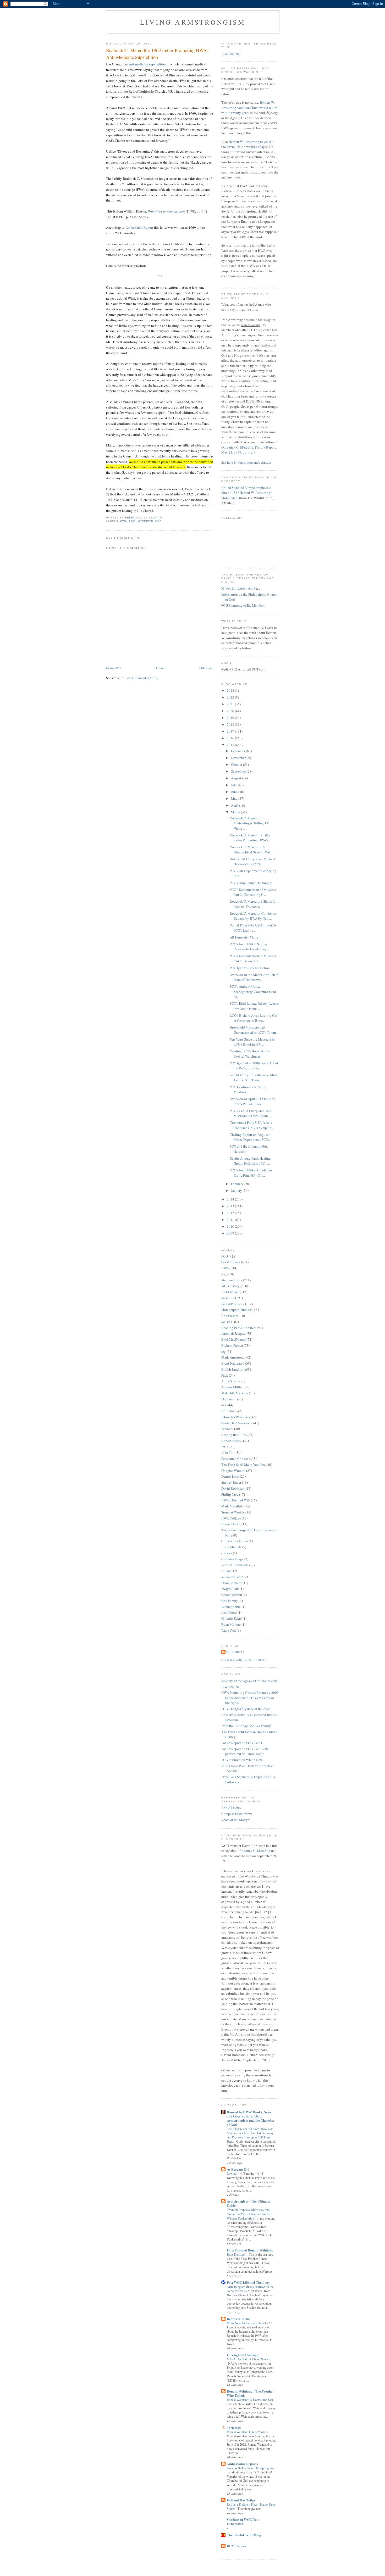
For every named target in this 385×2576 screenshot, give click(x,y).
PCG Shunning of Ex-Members (243, 605)
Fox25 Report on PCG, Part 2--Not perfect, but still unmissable (246, 1751)
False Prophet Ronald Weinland (250, 2250)
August (236, 778)
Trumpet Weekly (233, 1512)
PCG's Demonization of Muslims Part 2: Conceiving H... (253, 892)
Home (160, 668)
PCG (159, 521)
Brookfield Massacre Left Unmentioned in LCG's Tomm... (254, 1030)
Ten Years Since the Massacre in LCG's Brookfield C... (252, 1042)
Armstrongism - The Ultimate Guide (249, 2203)
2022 (231, 697)
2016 (231, 738)
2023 (231, 690)
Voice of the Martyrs (236, 1820)
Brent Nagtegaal (233, 1363)
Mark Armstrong (233, 1357)
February (238, 1184)
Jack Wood (229, 1612)
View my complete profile (244, 1660)
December (238, 751)
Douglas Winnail (233, 1471)
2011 (231, 1220)
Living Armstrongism (193, 22)
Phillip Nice (230, 1494)
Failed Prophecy (233, 1304)
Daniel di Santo (232, 1583)
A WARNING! (231, 54)
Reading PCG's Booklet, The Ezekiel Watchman (250, 1054)
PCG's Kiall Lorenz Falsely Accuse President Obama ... (254, 1006)
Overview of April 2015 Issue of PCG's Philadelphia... (252, 1101)
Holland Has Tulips (241, 2500)
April (235, 805)
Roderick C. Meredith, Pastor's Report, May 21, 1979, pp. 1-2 (249, 450)
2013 (231, 1206)
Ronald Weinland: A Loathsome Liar (250, 2400)
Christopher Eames (235, 1541)
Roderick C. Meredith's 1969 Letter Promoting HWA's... (250, 838)
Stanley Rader (231, 1482)
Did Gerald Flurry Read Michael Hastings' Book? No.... (252, 862)
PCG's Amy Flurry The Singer (251, 883)
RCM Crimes (236, 2546)
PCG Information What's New (242, 1760)
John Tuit (228, 1452)
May (235, 798)
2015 (231, 745)
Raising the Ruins (234, 1435)
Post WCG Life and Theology (248, 2282)
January (237, 1191)
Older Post (206, 668)
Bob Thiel (229, 1411)
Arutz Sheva (230, 1381)
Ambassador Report (139, 227)
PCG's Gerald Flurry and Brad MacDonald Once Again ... (251, 1113)
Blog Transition (237, 2254)
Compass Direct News (237, 1814)
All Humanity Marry (244, 937)
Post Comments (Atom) (142, 678)
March (236, 812)
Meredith (145, 521)
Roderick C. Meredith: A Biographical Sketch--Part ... (252, 850)
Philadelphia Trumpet (237, 1310)
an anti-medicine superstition (145, 64)
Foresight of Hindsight (243, 2355)
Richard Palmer (232, 1345)
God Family (230, 1601)
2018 (231, 724)
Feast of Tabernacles (236, 1565)
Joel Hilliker (230, 1292)
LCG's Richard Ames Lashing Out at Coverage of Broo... (254, 1018)
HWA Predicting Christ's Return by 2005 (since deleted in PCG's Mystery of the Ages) (250, 1698)
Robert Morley (232, 1441)
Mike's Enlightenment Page (241, 588)
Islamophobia (231, 1607)
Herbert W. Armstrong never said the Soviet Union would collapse (248, 144)
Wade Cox (229, 1630)
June (235, 792)
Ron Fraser (229, 1316)
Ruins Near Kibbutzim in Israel (247, 2323)
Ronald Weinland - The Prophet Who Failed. (250, 2393)
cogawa (227, 1553)
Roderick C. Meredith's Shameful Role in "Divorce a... (253, 904)
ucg (224, 1405)
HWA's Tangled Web (236, 1500)
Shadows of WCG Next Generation (243, 2521)
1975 (225, 1447)
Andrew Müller (232, 1387)
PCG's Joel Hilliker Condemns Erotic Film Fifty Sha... (251, 1173)
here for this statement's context (249, 462)
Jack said (234, 2427)
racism (226, 1322)
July (234, 785)
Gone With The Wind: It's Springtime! (251, 2468)
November (239, 758)
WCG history (230, 1286)
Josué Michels (231, 1547)
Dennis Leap (230, 1476)
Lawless (232, 2173)
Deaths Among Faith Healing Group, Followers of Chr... (250, 1161)
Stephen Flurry (232, 1280)
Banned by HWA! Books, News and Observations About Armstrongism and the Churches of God (251, 2118)
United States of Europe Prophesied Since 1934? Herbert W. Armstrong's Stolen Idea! (247, 493)
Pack (225, 1375)
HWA (124, 521)
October (237, 764)
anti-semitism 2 (232, 1577)
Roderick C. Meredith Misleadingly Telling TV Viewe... (249, 823)
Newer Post (114, 668)
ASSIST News (231, 1808)
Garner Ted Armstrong (237, 1423)
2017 (231, 731)
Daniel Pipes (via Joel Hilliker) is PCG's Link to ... (253, 928)
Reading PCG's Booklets (239, 1328)
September (239, 771)
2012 (231, 1213)
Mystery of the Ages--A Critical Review (249, 1681)
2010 (231, 1226)
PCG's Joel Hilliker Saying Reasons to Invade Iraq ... (249, 947)
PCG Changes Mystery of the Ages (246, 1709)
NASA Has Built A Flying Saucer (249, 2359)
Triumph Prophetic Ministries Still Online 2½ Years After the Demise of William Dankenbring (250, 2214)
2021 (231, 704)
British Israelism (233, 1369)
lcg (132, 521)
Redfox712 (236, 1652)
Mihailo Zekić (232, 1618)
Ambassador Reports (242, 2464)
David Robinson (233, 1488)
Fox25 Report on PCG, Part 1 (242, 1743)
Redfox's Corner (239, 2319)
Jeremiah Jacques (233, 1333)
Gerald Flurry (231, 1262)
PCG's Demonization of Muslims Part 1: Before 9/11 (253, 958)
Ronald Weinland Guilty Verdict (247, 2432)
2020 (231, 711)
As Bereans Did (238, 2169)
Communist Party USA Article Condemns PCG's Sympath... (252, 1125)
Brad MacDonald (233, 1339)
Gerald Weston (232, 1595)
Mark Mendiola (232, 1506)
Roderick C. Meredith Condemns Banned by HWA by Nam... (253, 916)
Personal (227, 1429)
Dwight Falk (230, 1589)
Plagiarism (229, 1399)
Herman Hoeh (231, 1524)
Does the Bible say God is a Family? (247, 1726)
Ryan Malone (231, 1624)
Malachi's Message (235, 1393)
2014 (231, 1199)
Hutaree (227, 1571)
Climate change (232, 1559)
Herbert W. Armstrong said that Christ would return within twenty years (249, 107)
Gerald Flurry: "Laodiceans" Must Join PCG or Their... (254, 1077)
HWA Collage (231, 1518)
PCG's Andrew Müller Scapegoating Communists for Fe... (253, 991)
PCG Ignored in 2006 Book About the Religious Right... (254, 1066)
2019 (231, 718)
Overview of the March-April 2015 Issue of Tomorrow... (254, 977)
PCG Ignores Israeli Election (250, 968)
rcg (224, 1351)
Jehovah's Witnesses (236, 1417)
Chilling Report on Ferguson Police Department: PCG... (250, 1137)
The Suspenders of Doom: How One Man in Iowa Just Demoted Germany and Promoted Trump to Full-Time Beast (250, 2135)
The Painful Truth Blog (244, 2535)
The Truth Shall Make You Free (243, 1465)
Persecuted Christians (236, 1459)
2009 (231, 1233)
